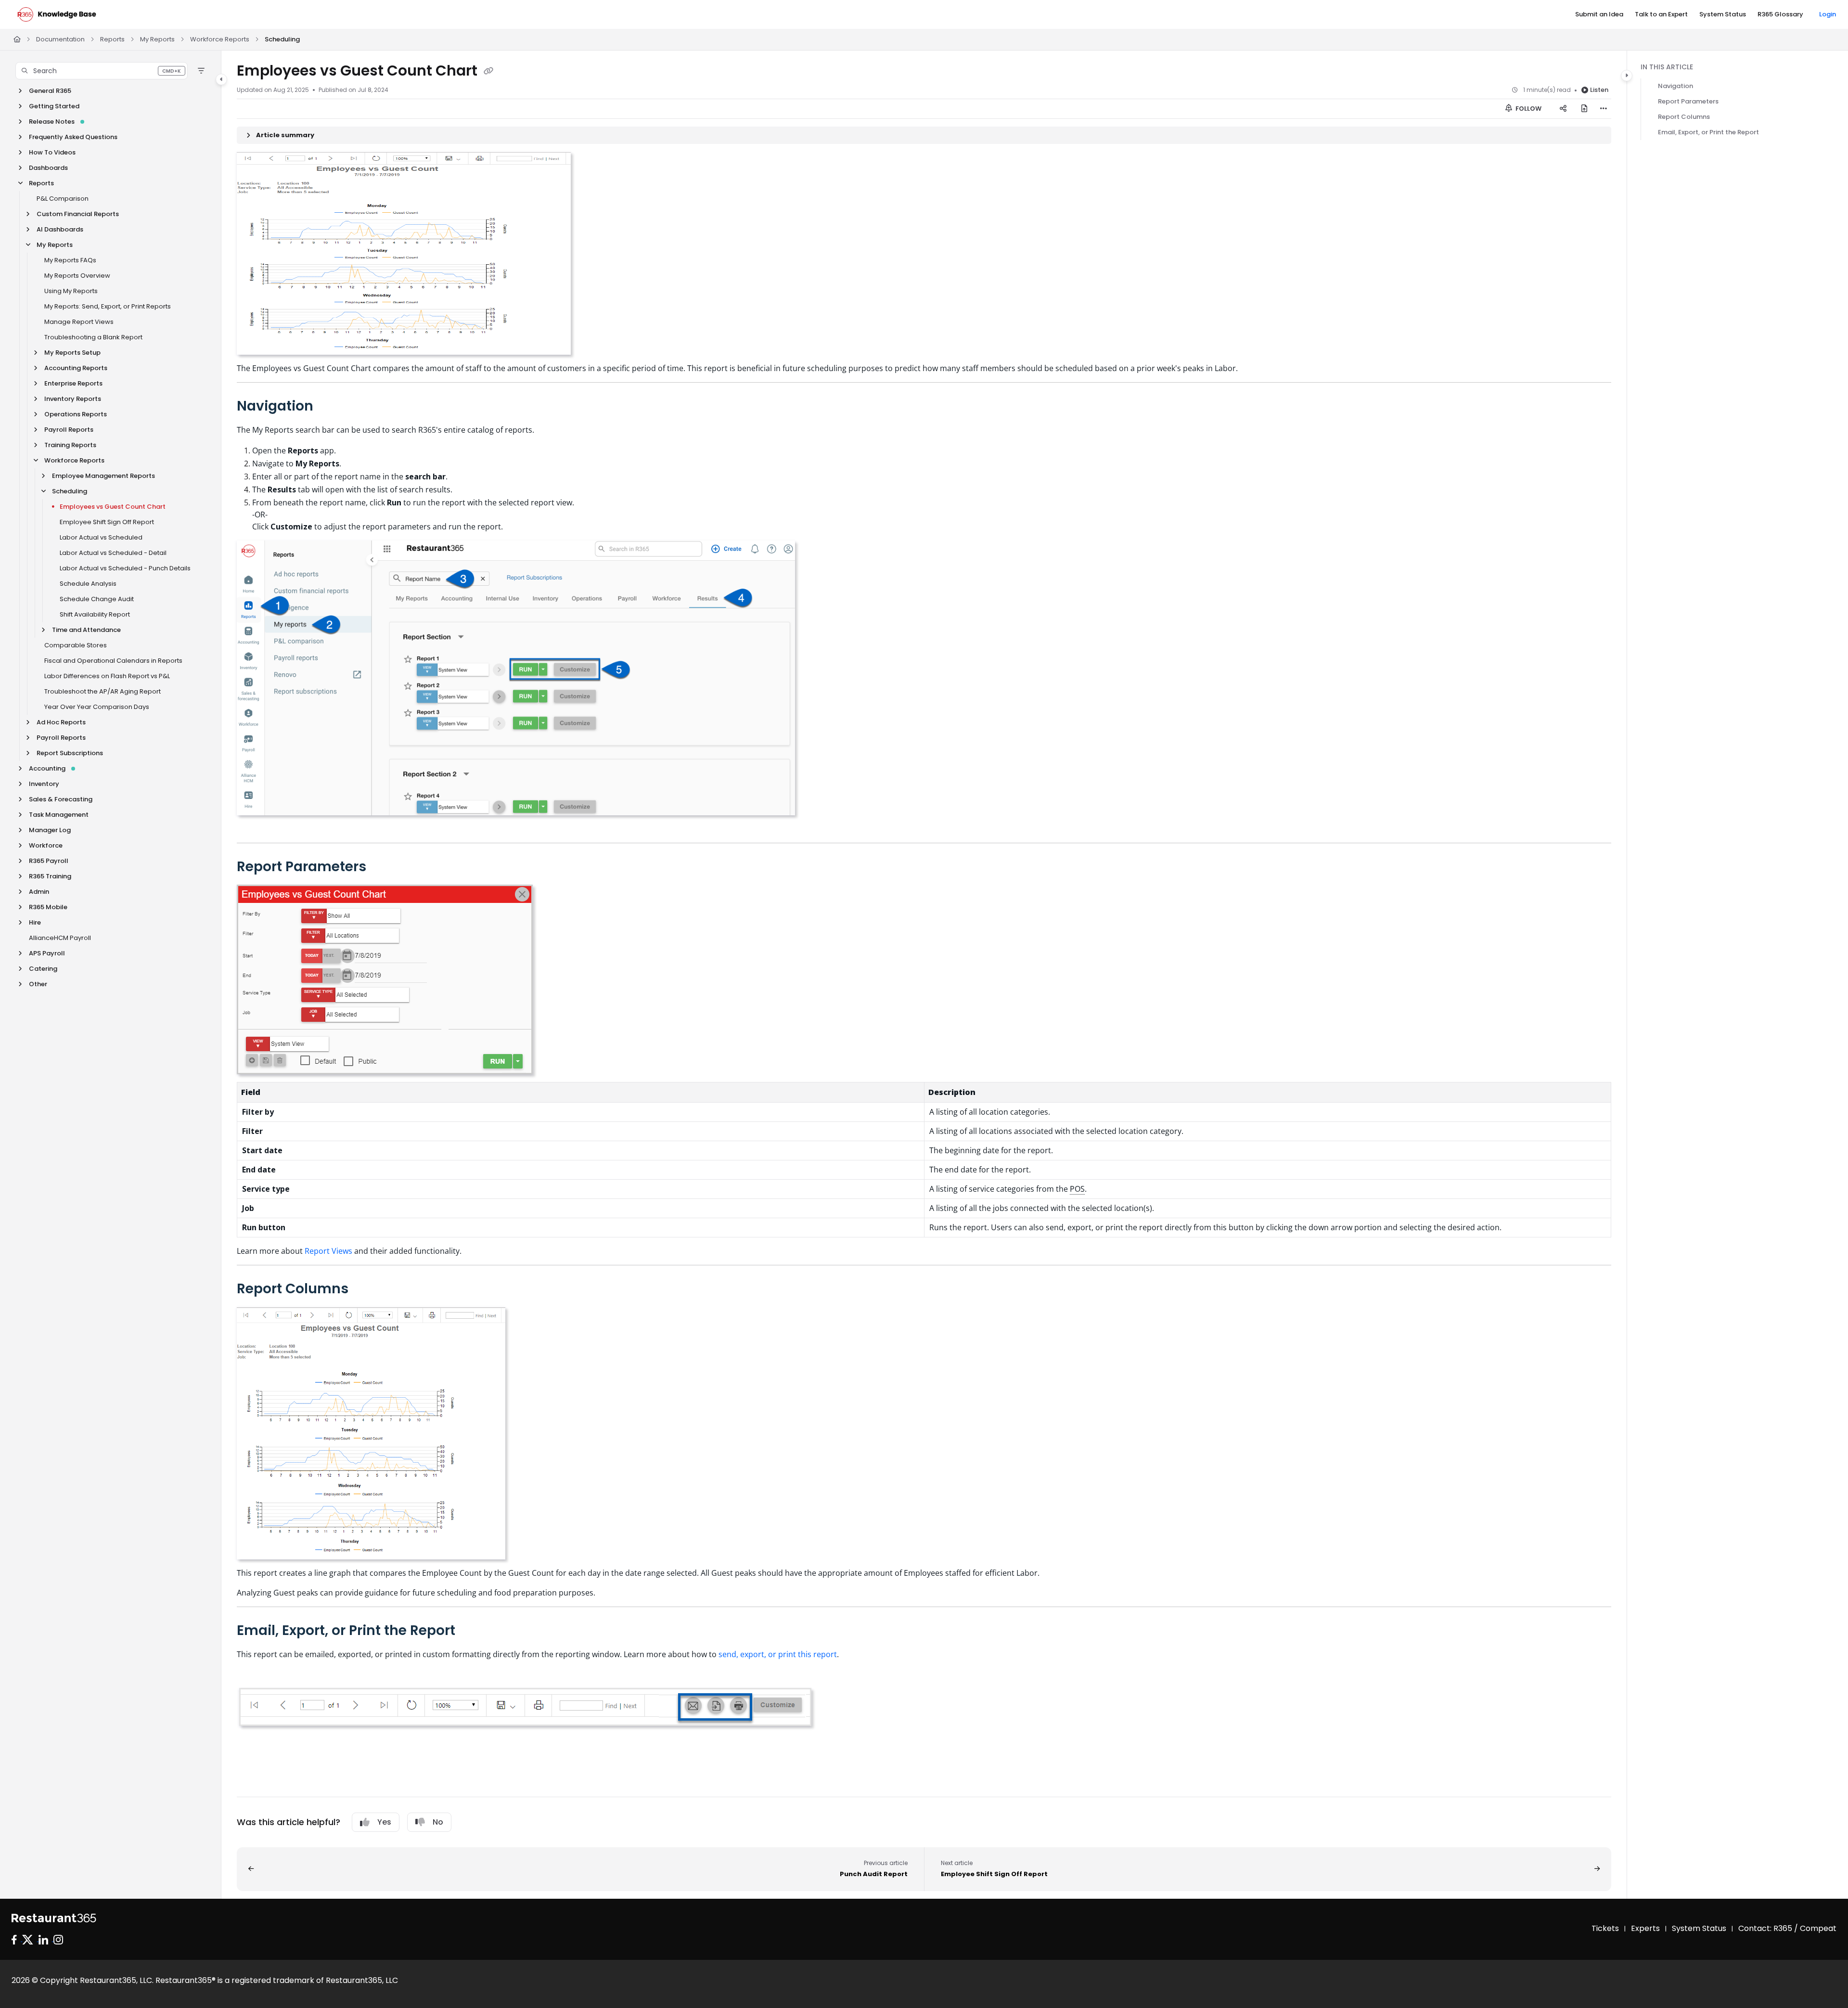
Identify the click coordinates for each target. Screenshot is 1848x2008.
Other (38, 984)
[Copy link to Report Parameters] (382, 867)
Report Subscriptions (70, 753)
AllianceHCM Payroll (60, 938)
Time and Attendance (86, 630)
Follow (1528, 109)
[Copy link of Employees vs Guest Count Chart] (488, 72)
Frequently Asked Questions (73, 137)
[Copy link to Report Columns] (364, 1289)
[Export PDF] (1584, 109)
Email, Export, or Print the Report (1708, 132)
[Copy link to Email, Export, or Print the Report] (471, 1631)
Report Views (328, 1251)
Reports (112, 39)
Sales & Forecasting (61, 799)
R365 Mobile (48, 907)
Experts (1645, 1928)
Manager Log (50, 830)
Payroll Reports (69, 430)
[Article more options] (1604, 109)
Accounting (47, 768)
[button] (102, 71)
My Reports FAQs (70, 260)
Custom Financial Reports (78, 214)
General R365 (50, 91)
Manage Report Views (79, 322)
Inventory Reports (73, 399)
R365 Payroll (49, 861)
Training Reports (70, 445)
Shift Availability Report (95, 614)
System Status (1699, 1928)
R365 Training (50, 876)
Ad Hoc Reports (61, 722)
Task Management (59, 815)
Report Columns (1684, 117)
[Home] (57, 14)
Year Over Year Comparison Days (97, 707)
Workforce (46, 845)
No (438, 1822)
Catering (43, 969)
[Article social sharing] (1563, 109)
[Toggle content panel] (1627, 76)
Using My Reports (71, 291)
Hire (35, 922)
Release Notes (52, 122)
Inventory (44, 784)
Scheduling (282, 39)
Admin (39, 892)
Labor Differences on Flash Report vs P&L (107, 676)
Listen (1599, 90)
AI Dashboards (60, 229)
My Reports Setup (72, 353)
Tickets (1605, 1928)
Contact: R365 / (1769, 1928)
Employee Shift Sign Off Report (107, 522)
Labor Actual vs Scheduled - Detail (113, 553)
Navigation (1675, 86)
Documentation (60, 39)
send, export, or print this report (778, 1654)
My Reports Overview (77, 276)
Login (1828, 14)
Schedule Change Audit (97, 599)
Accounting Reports (76, 368)
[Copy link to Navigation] (329, 407)
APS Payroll (47, 953)
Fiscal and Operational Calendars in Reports (113, 661)
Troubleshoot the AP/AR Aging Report (103, 691)
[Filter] (201, 71)
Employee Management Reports (103, 476)
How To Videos (52, 152)
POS (1077, 1189)
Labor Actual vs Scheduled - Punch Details (125, 568)
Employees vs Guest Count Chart (113, 507)
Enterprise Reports (73, 383)
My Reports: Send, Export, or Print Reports (108, 306)
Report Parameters (1688, 101)
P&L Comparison (63, 199)
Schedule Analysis (88, 584)
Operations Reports (76, 414)
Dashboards (48, 168)
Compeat (1818, 1928)
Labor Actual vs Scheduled (101, 537)
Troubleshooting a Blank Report (93, 337)
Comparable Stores (76, 645)
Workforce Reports (220, 39)
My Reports (157, 39)
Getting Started (54, 106)
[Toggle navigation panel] (221, 79)
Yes (384, 1822)
